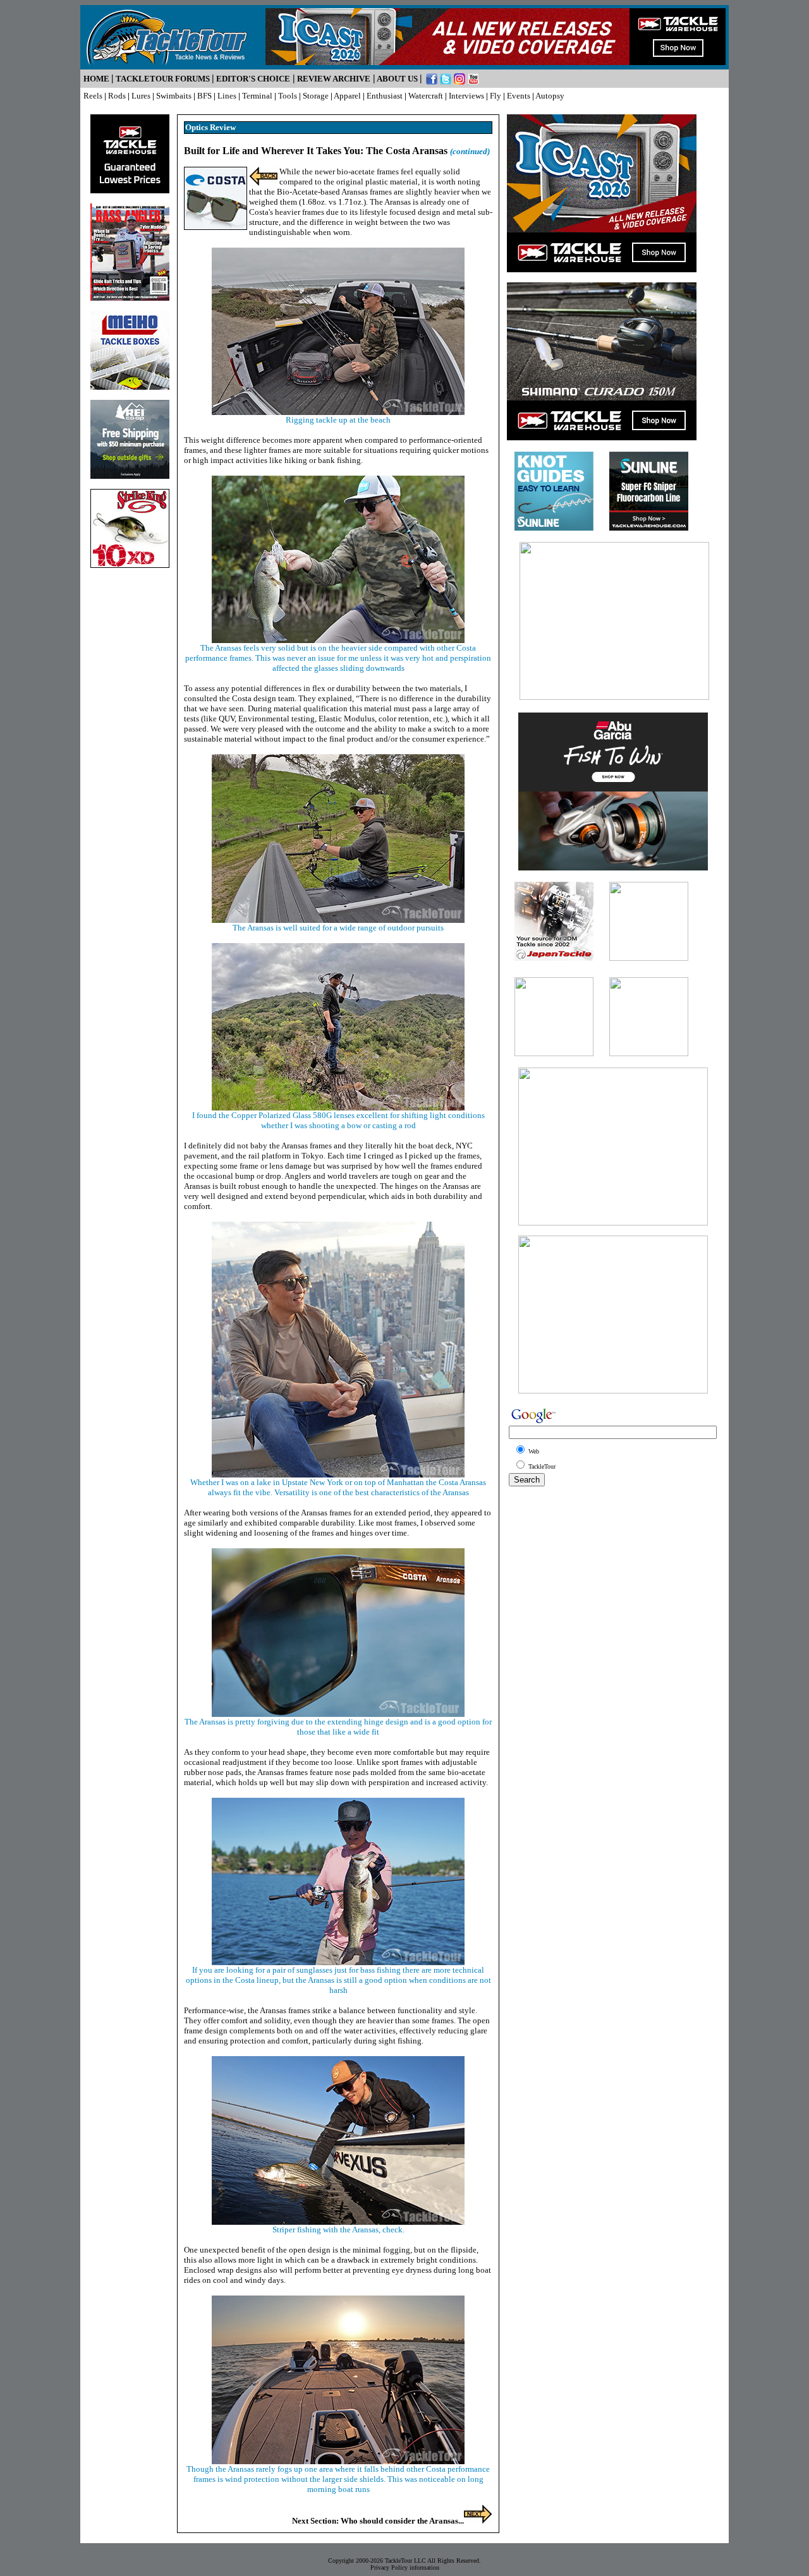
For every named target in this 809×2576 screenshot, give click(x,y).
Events (519, 96)
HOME (96, 79)
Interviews (466, 96)
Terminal (257, 96)
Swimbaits (174, 96)
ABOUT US (397, 79)
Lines (227, 96)
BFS (204, 96)
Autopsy (550, 96)
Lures (141, 96)
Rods (117, 96)
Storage (316, 96)
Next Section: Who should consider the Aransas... (378, 2521)
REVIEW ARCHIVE (334, 79)
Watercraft (426, 96)
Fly (496, 96)
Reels (93, 96)
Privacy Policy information (405, 2567)
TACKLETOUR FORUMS (163, 79)
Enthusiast (385, 96)
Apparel (347, 96)
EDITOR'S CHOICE (253, 79)
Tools (288, 96)
